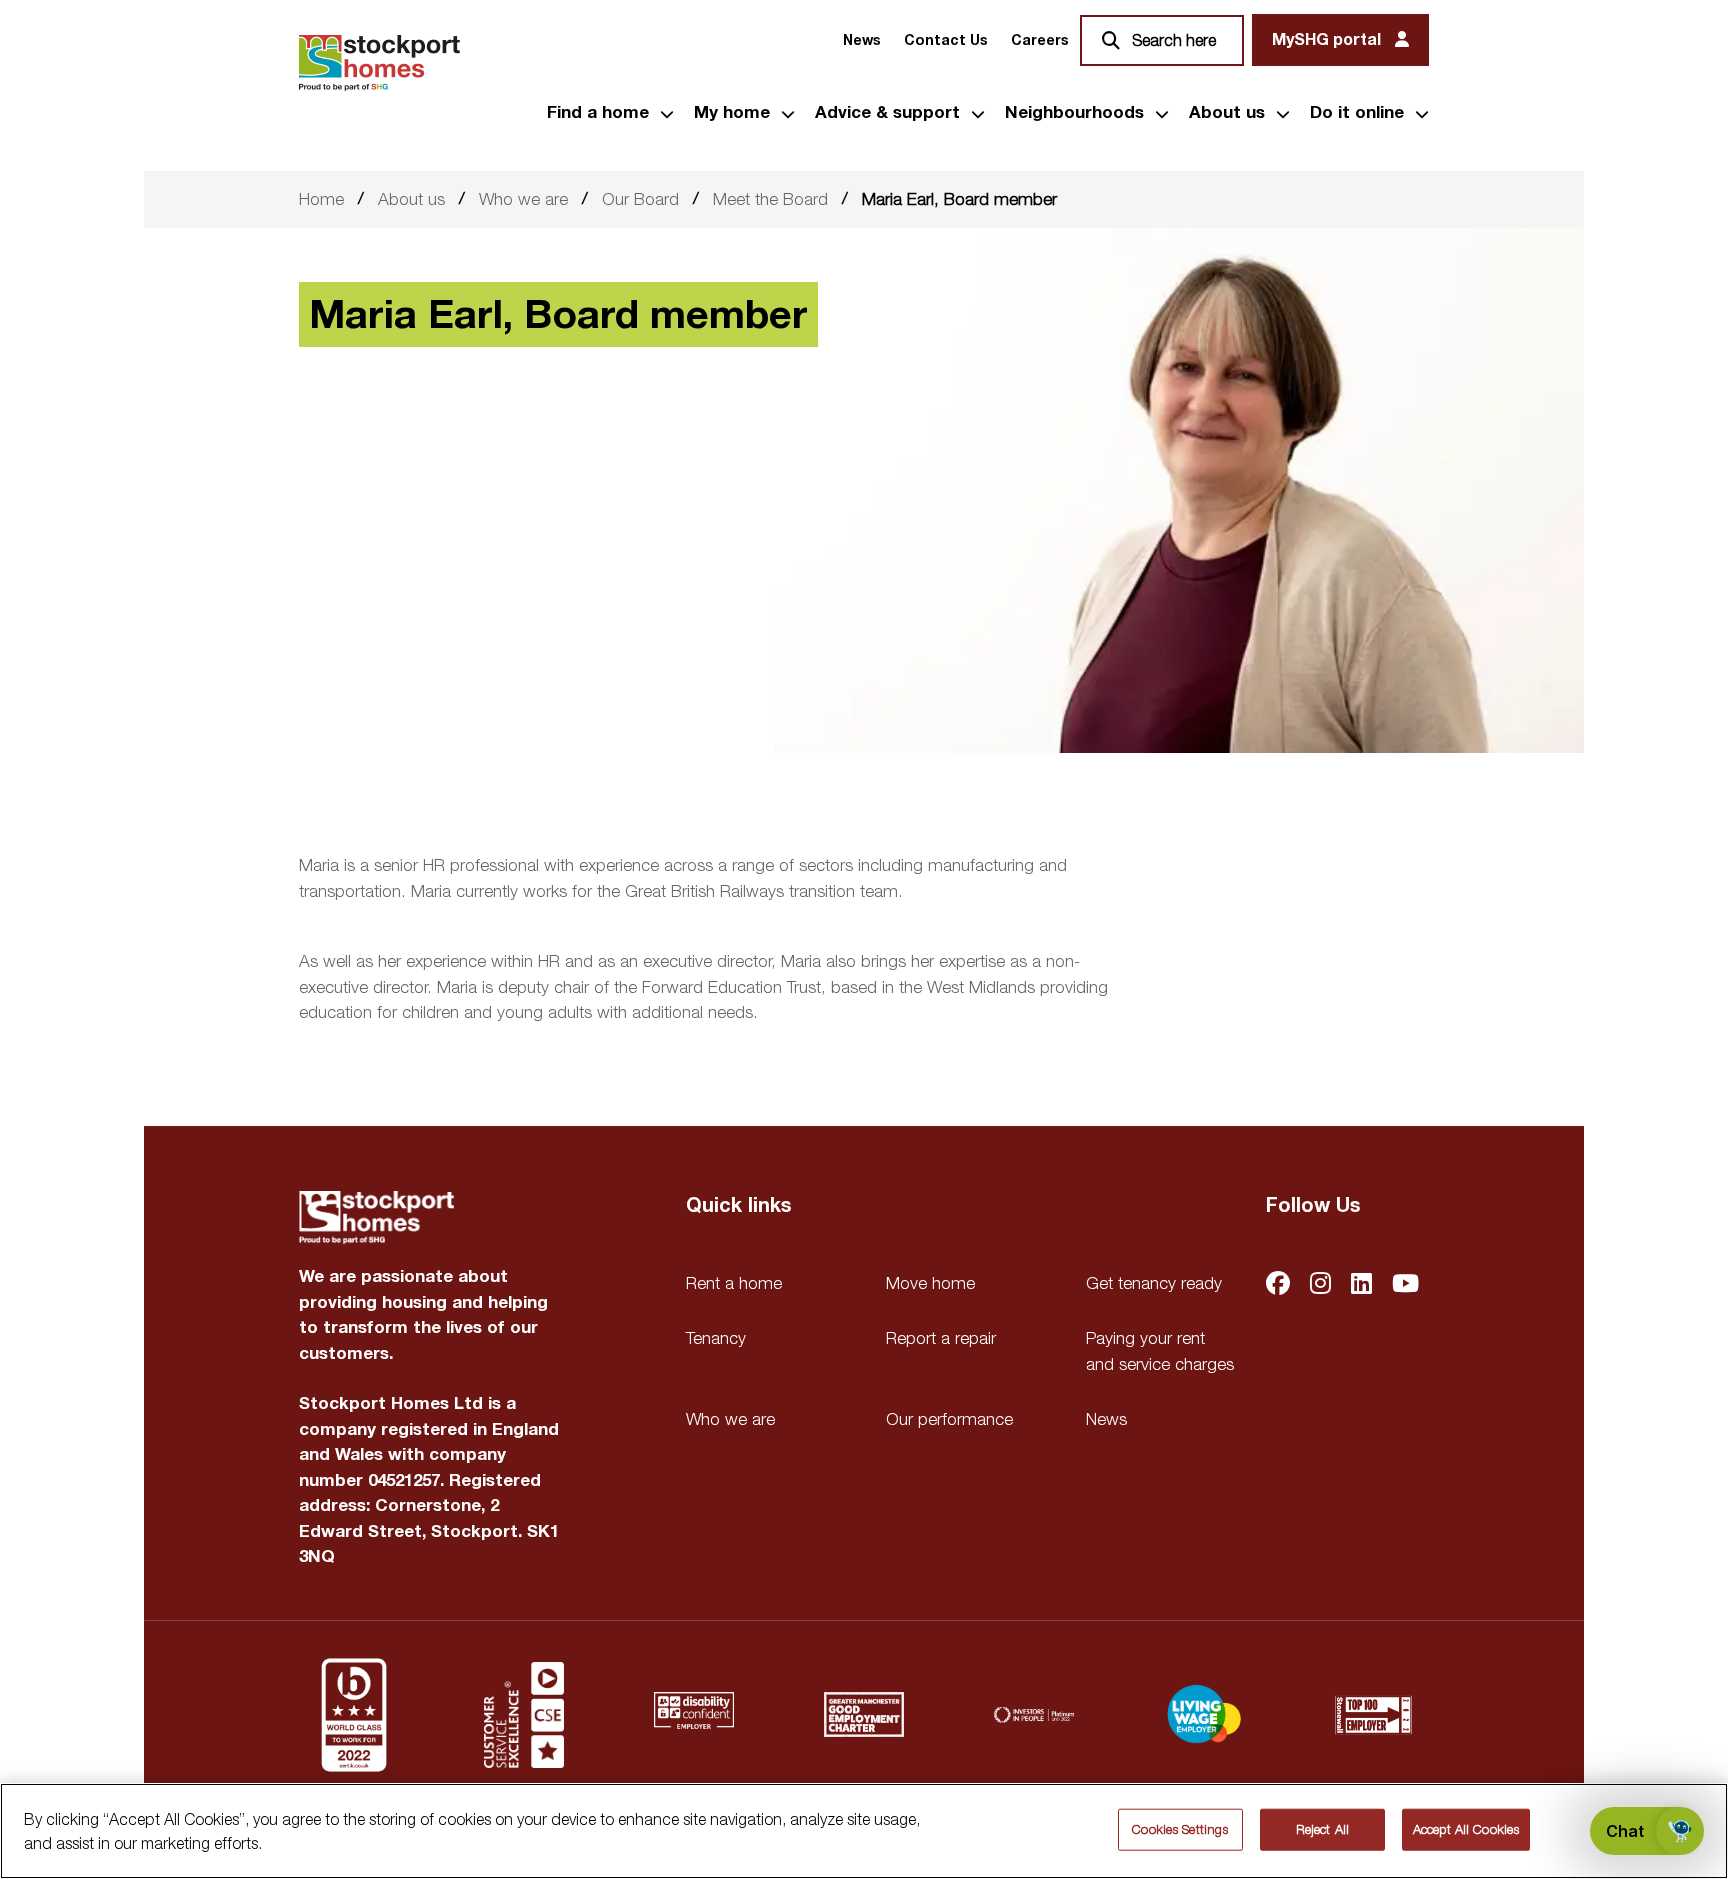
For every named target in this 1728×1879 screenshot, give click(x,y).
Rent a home (734, 1283)
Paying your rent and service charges (1160, 1351)
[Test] (524, 1715)
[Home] (379, 63)
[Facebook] (1278, 1285)
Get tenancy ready (1154, 1283)
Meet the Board (770, 199)
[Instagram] (1320, 1285)
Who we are (523, 199)
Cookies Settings (1180, 1829)
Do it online (1357, 113)
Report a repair (941, 1338)
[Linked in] (1361, 1285)
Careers (1039, 40)
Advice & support (887, 113)
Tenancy (716, 1338)
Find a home (598, 113)
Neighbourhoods (1074, 113)
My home (732, 113)
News (861, 40)
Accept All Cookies (1466, 1829)
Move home (930, 1283)
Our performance (949, 1419)
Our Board (640, 199)
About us (1227, 113)
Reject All (1322, 1829)
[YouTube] (1405, 1285)
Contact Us (945, 40)
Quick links (738, 1206)
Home (321, 199)
